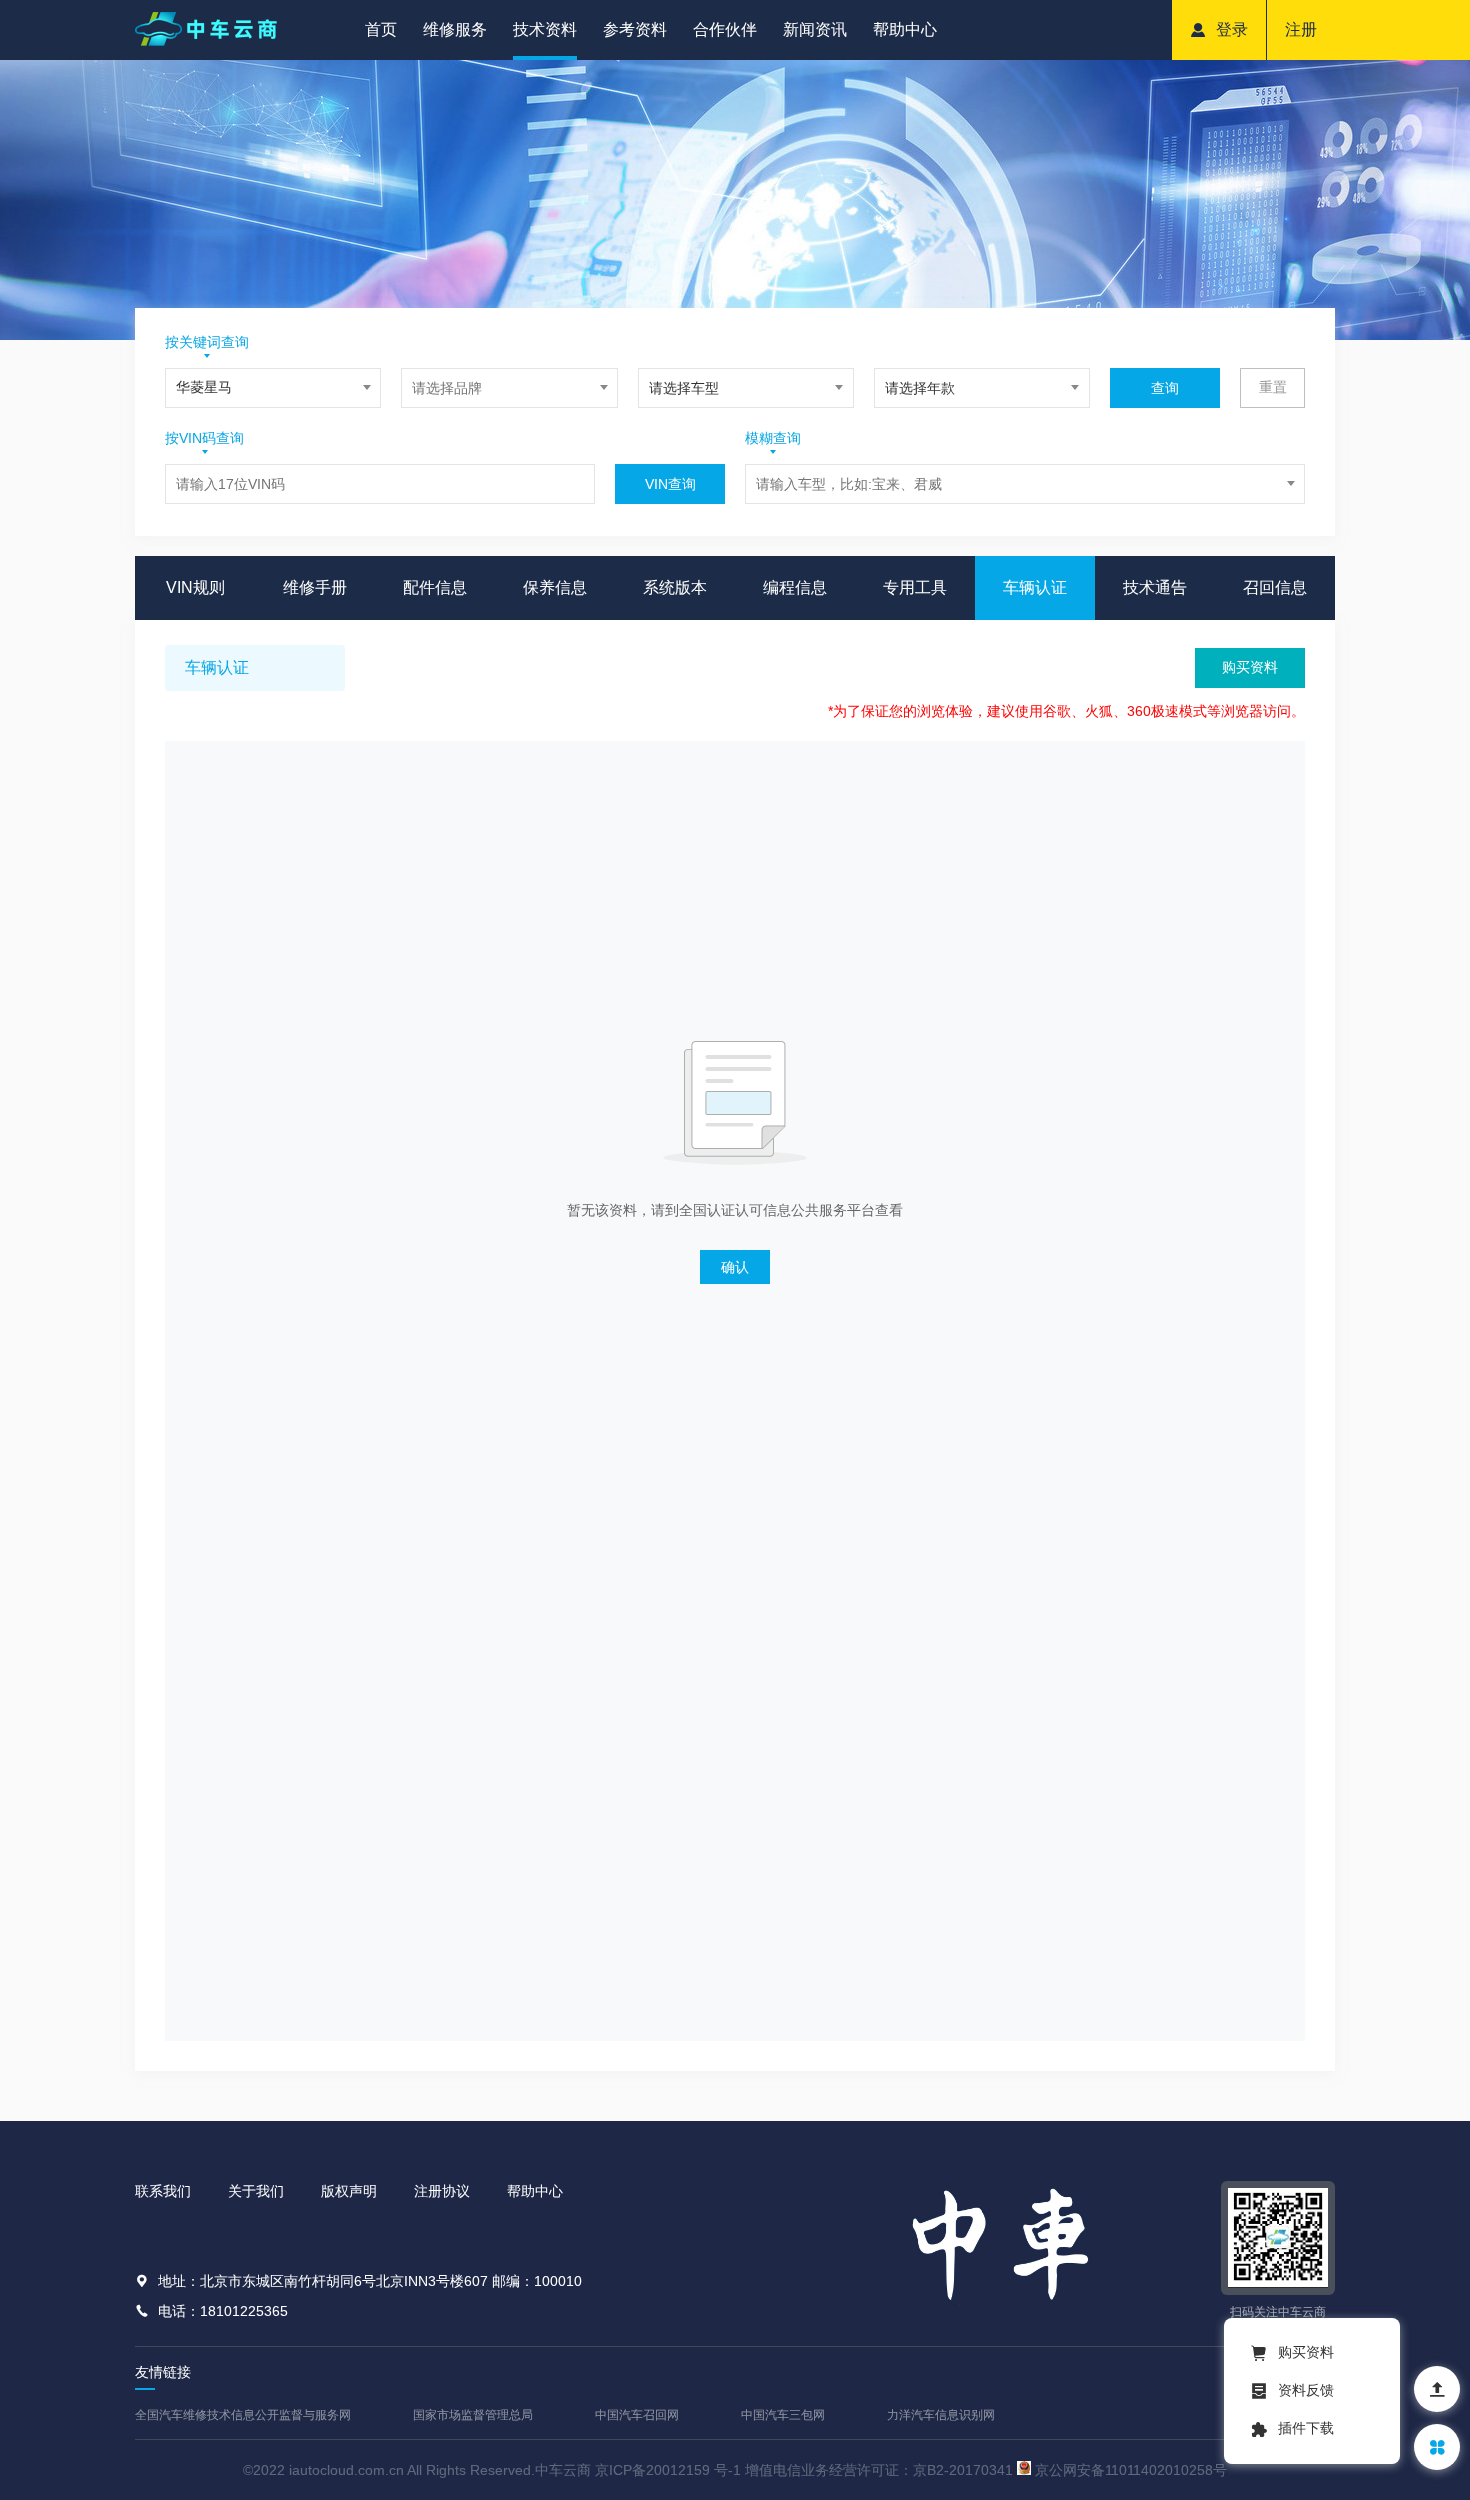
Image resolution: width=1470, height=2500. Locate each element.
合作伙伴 (725, 29)
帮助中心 (905, 29)
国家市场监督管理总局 (473, 2415)
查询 (1165, 388)
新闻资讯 (815, 29)
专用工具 (915, 587)
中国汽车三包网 (783, 2415)
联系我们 (163, 2191)
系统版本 (675, 587)
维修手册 (315, 587)
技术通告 (1155, 587)
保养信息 (555, 587)
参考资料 (635, 29)
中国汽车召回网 (637, 2415)
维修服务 (455, 29)
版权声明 (349, 2191)
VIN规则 (195, 587)
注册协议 (442, 2191)
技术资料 (545, 29)
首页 (381, 29)
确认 (735, 1267)
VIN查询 (670, 484)
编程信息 (795, 587)
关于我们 (256, 2191)
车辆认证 (1035, 587)
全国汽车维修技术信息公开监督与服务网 (243, 2415)
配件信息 (435, 587)
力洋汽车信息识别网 (941, 2415)
